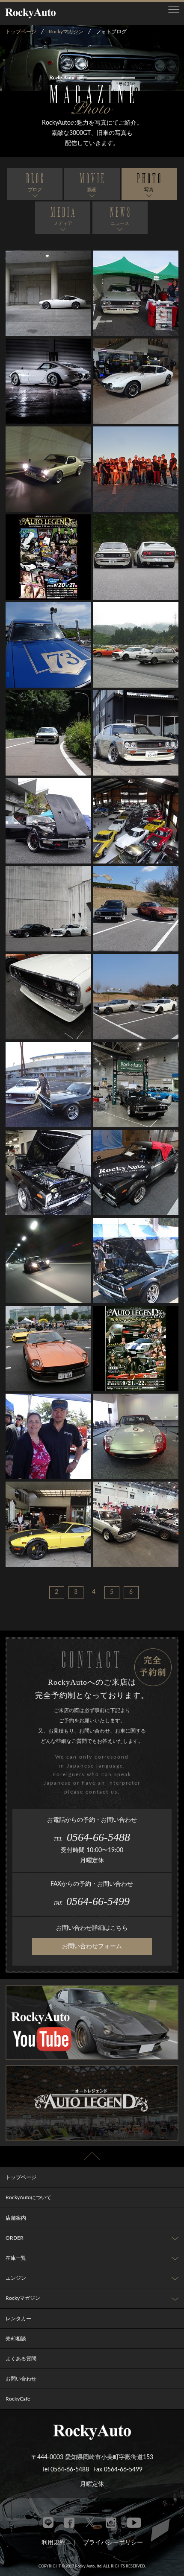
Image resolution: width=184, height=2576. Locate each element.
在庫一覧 (16, 2258)
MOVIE (93, 182)
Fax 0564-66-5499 (118, 2470)
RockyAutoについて (28, 2197)
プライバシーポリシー (113, 2543)
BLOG (36, 182)
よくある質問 (21, 2359)
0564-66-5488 (92, 1837)
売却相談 (16, 2339)
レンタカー (18, 2319)
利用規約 (53, 2543)
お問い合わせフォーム (92, 1946)
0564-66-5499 (92, 1901)
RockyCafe (18, 2399)
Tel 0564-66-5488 (65, 2470)
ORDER (15, 2238)
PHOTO (150, 182)
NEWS (121, 216)
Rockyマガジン (23, 2298)
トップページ (21, 2177)
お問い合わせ (21, 2379)
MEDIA (64, 216)
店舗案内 (16, 2218)
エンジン (16, 2278)
